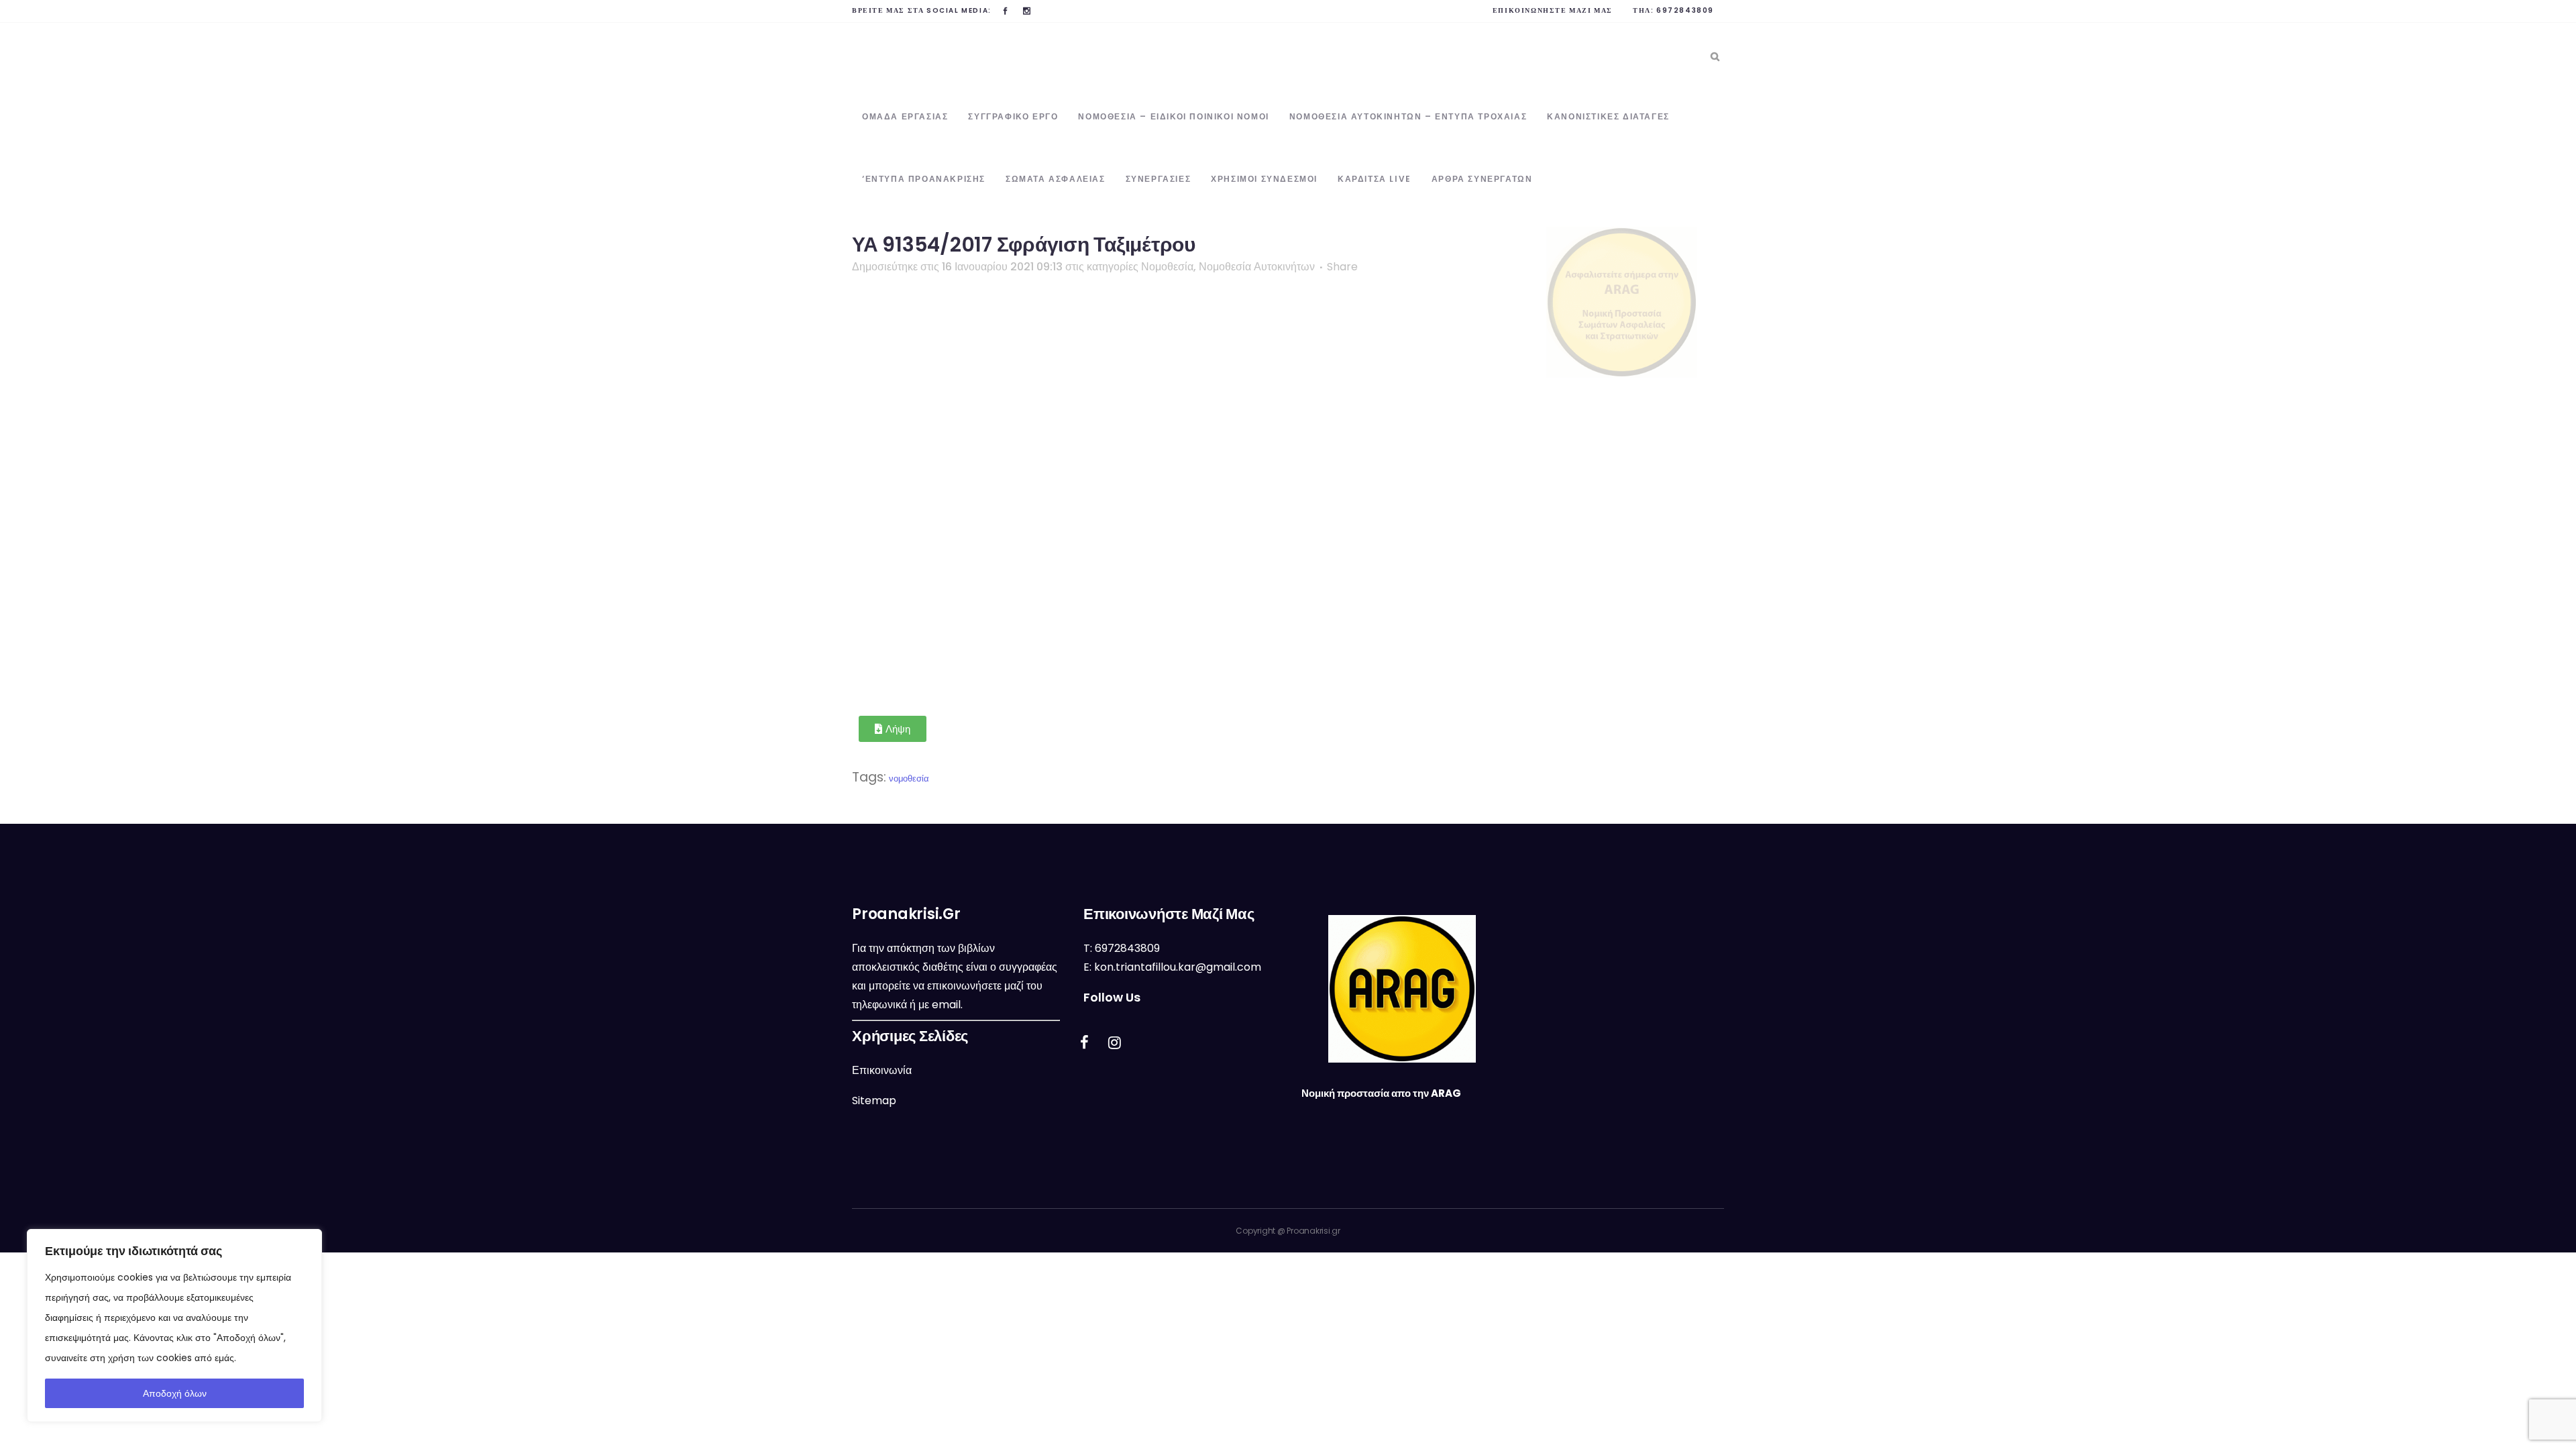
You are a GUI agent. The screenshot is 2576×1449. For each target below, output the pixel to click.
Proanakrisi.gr (1313, 1231)
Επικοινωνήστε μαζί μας (1553, 10)
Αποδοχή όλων (175, 1393)
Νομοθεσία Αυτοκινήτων (1257, 267)
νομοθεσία (909, 779)
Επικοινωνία (882, 1070)
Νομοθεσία (1167, 267)
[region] (174, 1326)
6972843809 (1685, 10)
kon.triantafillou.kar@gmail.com (1178, 967)
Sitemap (874, 1101)
